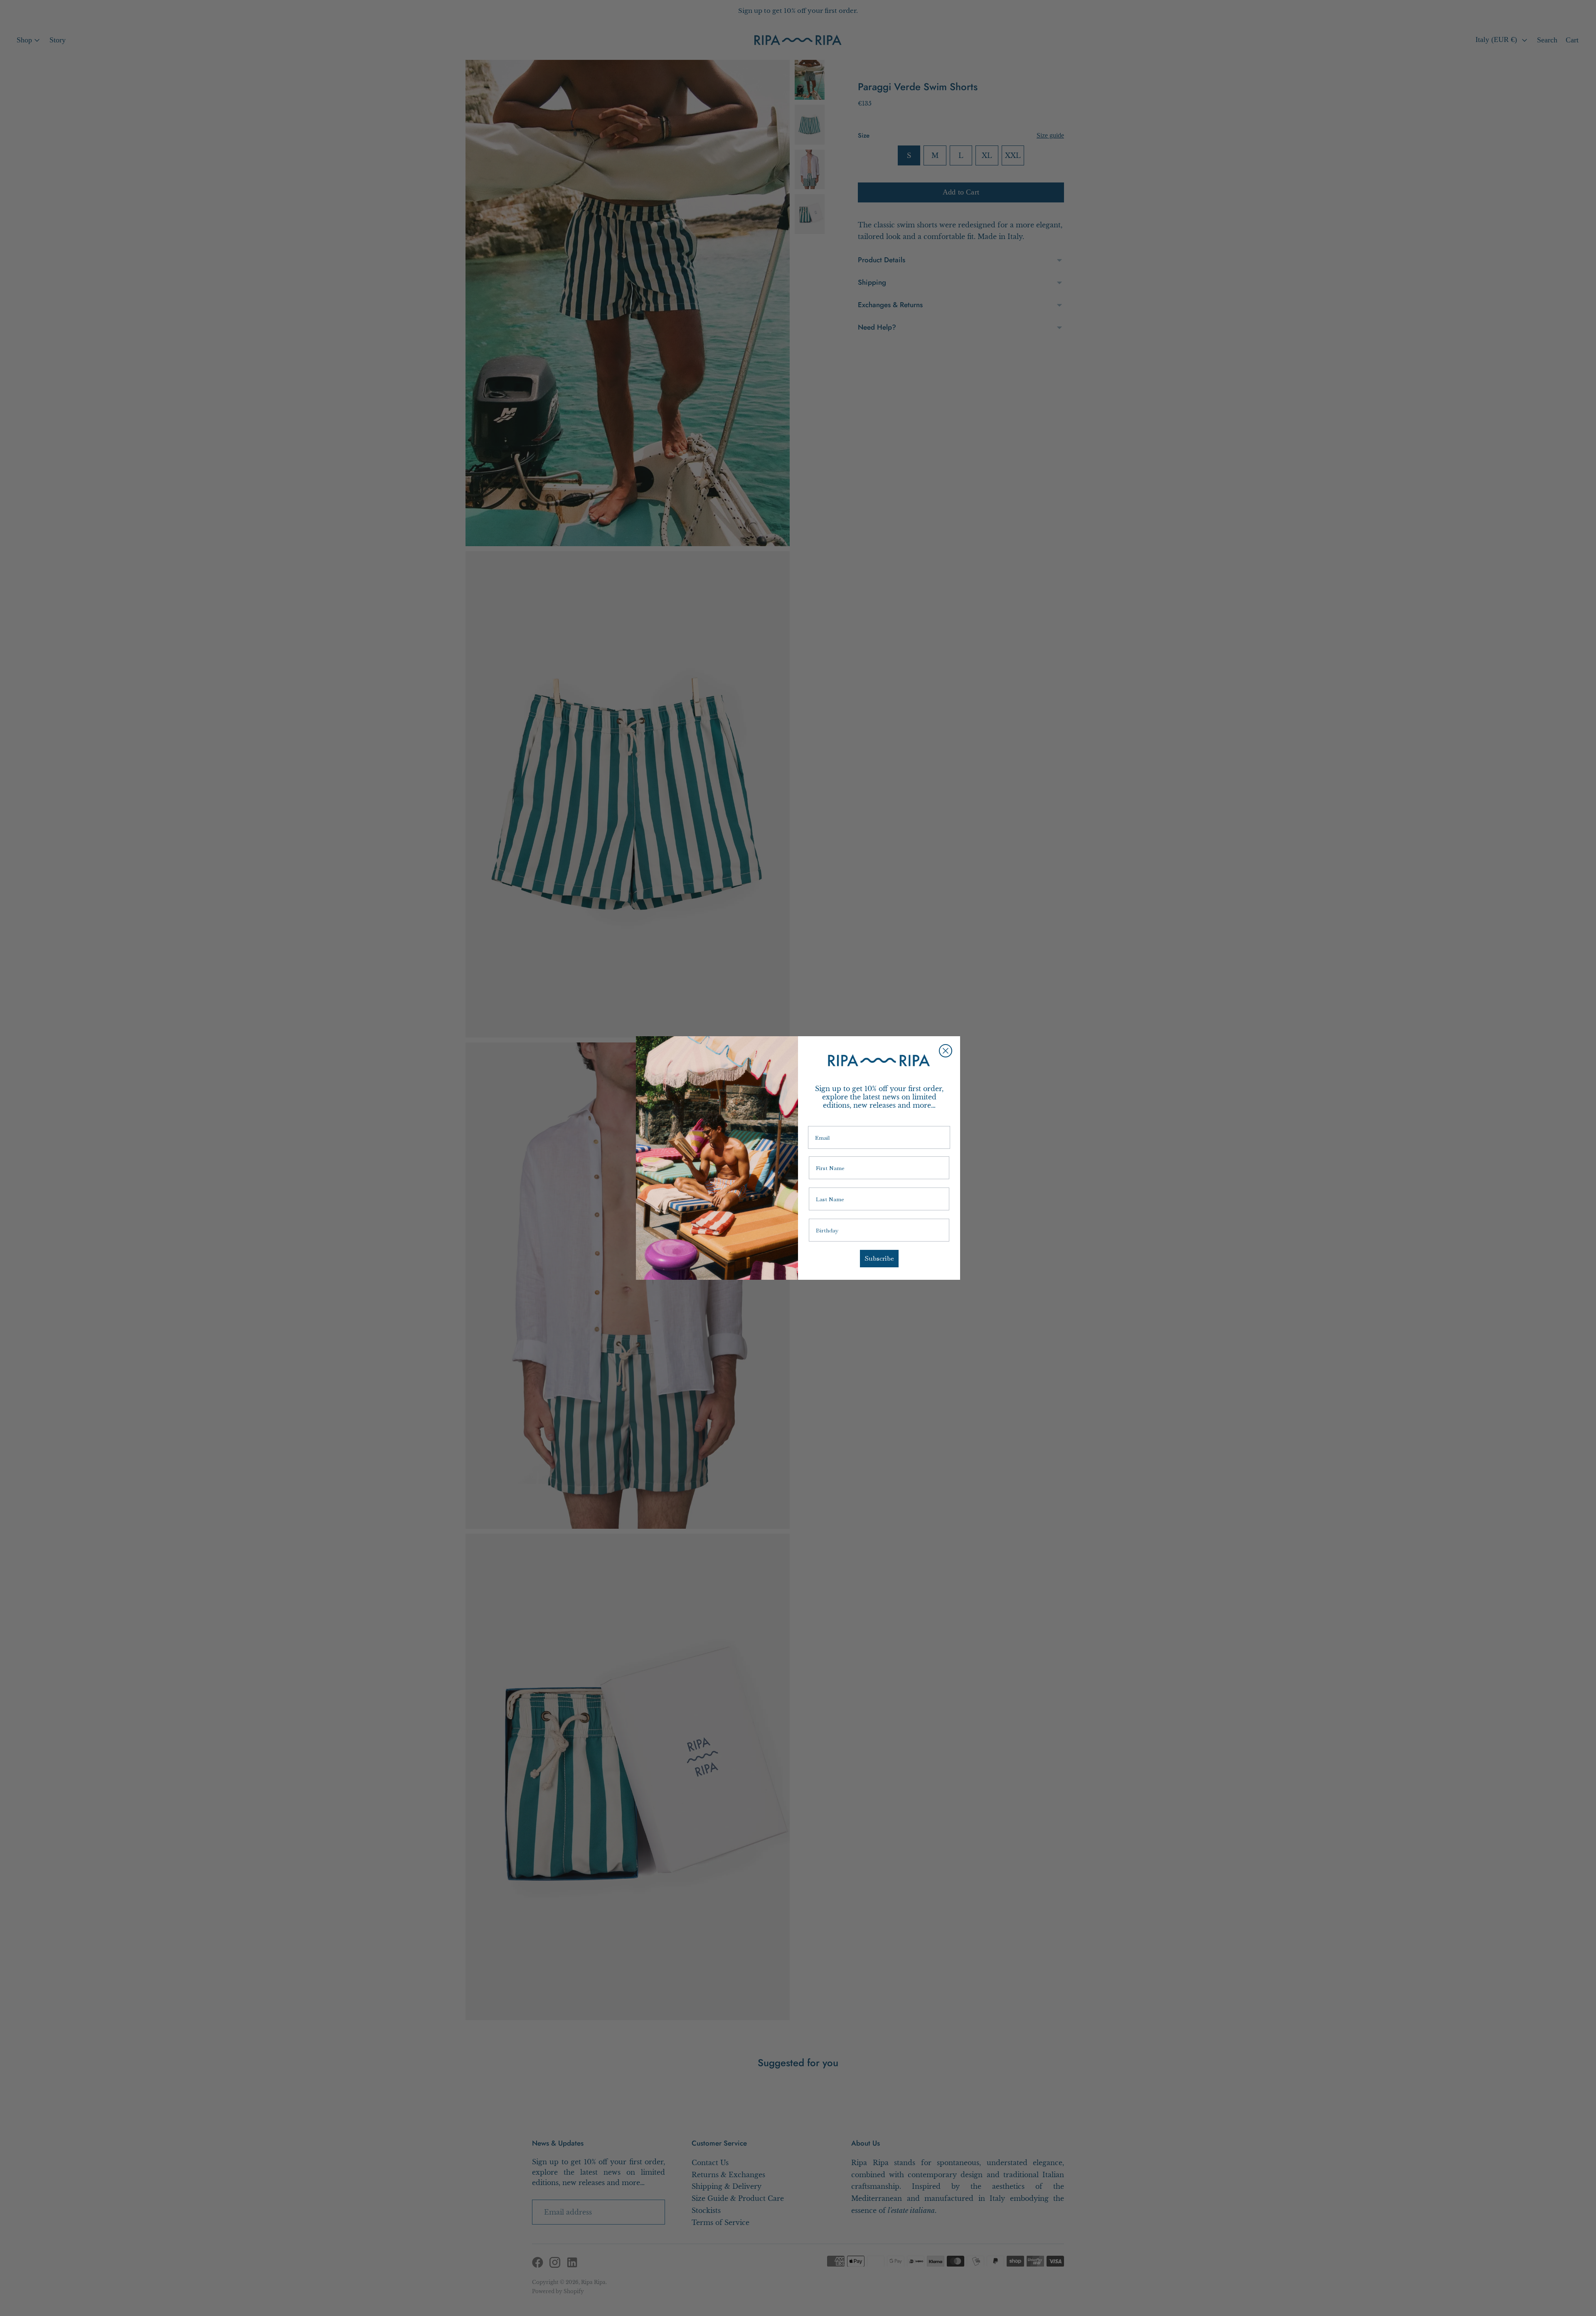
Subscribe (879, 1258)
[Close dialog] (946, 1051)
